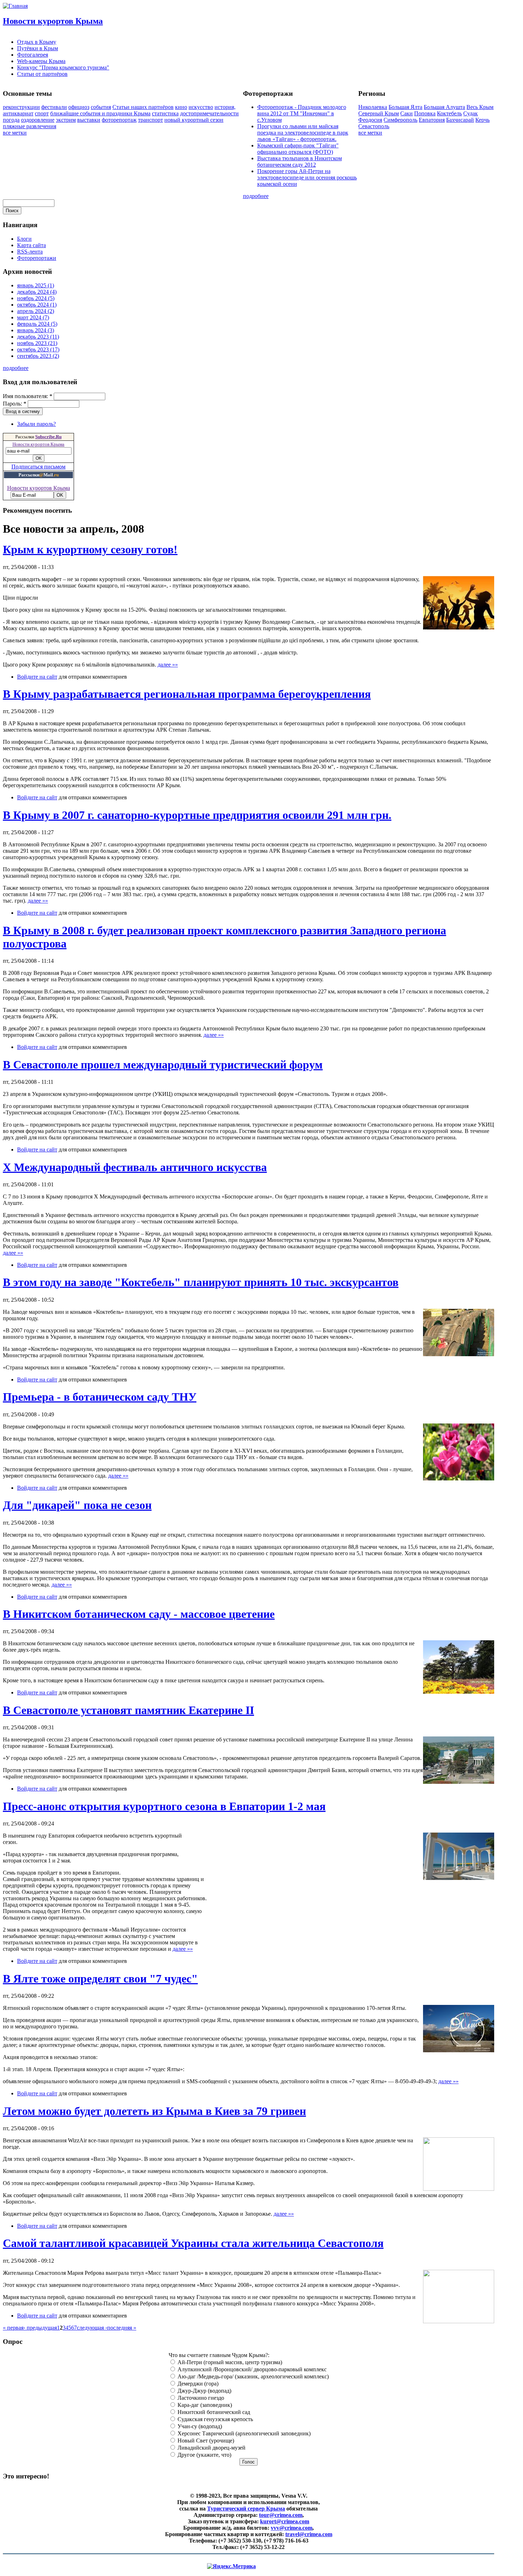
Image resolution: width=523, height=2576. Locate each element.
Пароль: (15, 404)
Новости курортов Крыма (53, 21)
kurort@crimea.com (285, 2521)
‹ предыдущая (40, 2328)
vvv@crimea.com (292, 2528)
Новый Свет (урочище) (205, 2441)
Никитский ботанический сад (213, 2412)
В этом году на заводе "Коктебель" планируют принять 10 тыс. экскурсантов (201, 1282)
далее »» (168, 665)
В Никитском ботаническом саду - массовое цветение (139, 1614)
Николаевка (373, 107)
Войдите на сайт (37, 677)
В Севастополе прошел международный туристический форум (163, 1065)
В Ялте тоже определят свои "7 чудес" (100, 1979)
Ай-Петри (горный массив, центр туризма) (229, 2362)
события (101, 107)
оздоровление (38, 120)
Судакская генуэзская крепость (215, 2419)
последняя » (122, 2328)
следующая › (92, 2328)
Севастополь (374, 126)
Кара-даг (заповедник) (204, 2405)
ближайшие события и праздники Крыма (100, 113)
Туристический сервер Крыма (246, 2509)
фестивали (54, 107)
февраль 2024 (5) (37, 324)
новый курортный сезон (194, 120)
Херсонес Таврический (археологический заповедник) (243, 2433)
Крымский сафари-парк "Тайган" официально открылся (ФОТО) (298, 149)
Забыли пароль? (36, 424)
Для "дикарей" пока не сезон (77, 1505)
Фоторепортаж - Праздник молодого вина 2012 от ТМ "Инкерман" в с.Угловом (302, 113)
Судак (471, 113)
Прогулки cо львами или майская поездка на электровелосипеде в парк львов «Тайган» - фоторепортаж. (303, 133)
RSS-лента (30, 252)
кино (181, 107)
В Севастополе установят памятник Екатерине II (128, 1710)
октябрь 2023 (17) (38, 349)
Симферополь (400, 120)
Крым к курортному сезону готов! (90, 549)
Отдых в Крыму (37, 42)
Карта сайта (31, 245)
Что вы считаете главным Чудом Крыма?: (219, 2355)
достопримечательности (209, 113)
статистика (165, 113)
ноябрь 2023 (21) (37, 343)
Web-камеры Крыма (41, 61)
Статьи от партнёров (42, 74)
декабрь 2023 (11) (38, 337)
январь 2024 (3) (36, 330)
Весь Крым (480, 107)
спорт (42, 113)
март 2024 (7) (33, 317)
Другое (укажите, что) (204, 2455)
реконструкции (21, 107)
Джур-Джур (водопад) (204, 2391)
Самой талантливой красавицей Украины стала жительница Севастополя (193, 2243)
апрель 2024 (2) (36, 311)
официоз (79, 107)
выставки (89, 120)
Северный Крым (379, 113)
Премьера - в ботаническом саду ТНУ (100, 1397)
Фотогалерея (33, 55)
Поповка (425, 113)
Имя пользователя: (28, 396)
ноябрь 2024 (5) (36, 298)
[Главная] (15, 6)
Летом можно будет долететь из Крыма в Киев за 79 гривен (154, 2111)
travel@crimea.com (309, 2534)
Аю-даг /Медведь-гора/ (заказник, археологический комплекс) (252, 2376)
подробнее (256, 196)
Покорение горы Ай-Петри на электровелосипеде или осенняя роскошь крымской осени (307, 177)
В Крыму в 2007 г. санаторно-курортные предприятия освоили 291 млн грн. (197, 815)
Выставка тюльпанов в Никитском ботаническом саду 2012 (300, 161)
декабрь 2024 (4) (37, 292)
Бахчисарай (460, 120)
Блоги (24, 239)
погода (11, 120)
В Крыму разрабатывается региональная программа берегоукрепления (187, 694)
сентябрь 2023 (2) (38, 356)
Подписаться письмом (38, 467)
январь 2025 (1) (36, 285)
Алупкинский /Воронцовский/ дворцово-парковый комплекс (251, 2369)
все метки (15, 133)
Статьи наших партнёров (143, 107)
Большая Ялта (405, 107)
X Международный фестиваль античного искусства (135, 1167)
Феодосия (370, 120)
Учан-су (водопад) (199, 2426)
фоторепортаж (119, 120)
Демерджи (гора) (197, 2384)
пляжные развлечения (30, 126)
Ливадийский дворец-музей (211, 2448)
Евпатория (432, 120)
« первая (13, 2328)
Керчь (482, 120)
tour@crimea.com (281, 2515)
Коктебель (449, 113)
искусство (201, 107)
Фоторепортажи (37, 258)
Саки (406, 113)
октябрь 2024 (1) (37, 305)
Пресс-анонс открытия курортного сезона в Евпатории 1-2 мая (164, 1806)
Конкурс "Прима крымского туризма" (63, 67)
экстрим (66, 120)
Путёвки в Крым (38, 48)
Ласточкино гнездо (200, 2398)
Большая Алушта (444, 107)
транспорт (150, 120)
